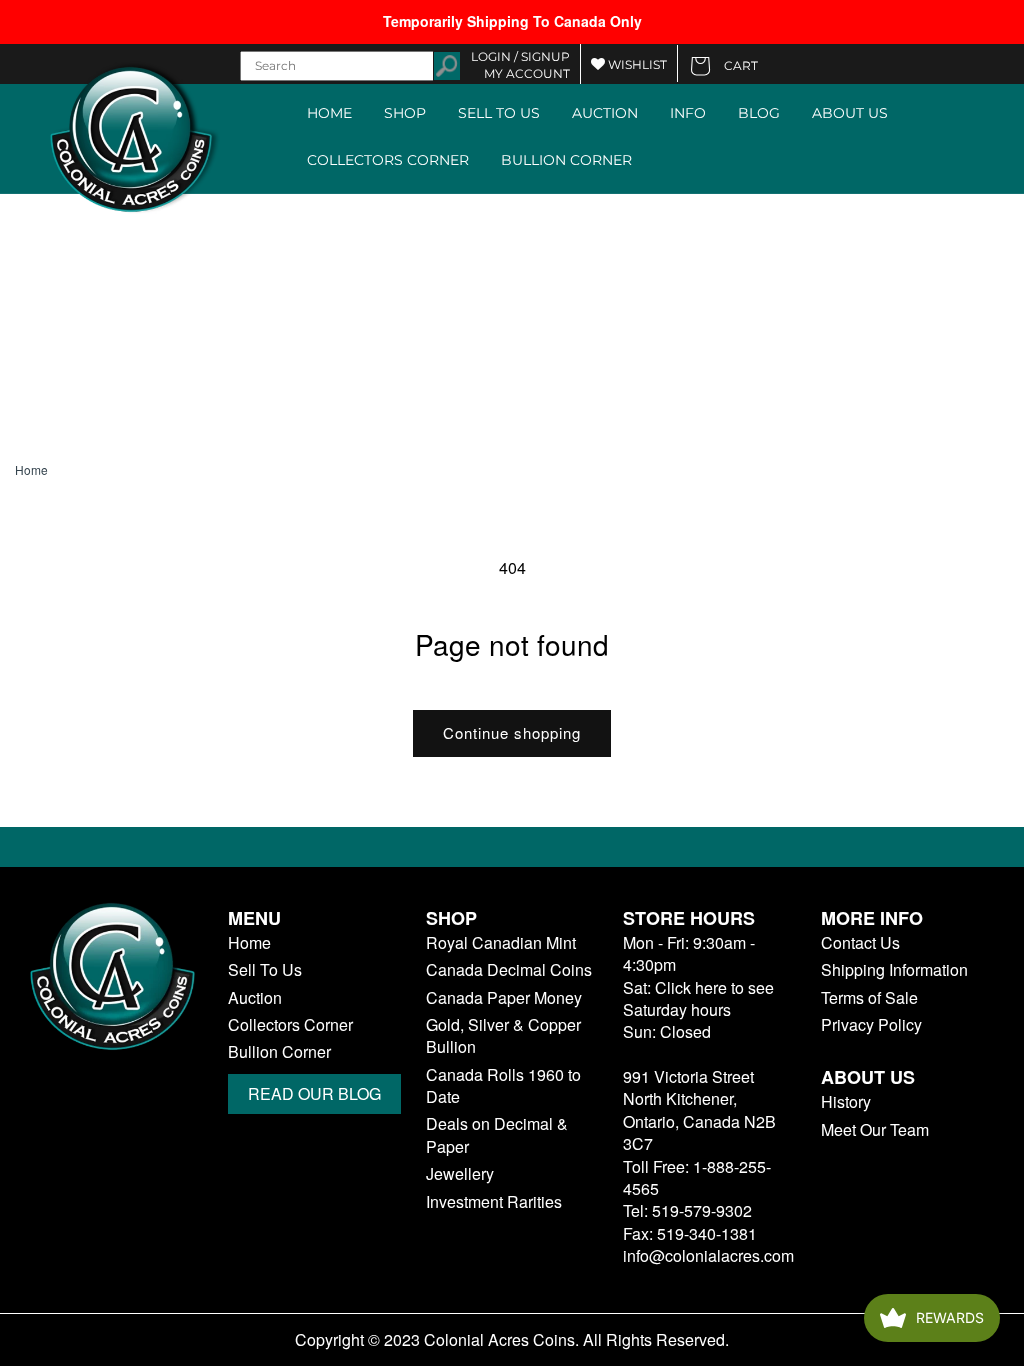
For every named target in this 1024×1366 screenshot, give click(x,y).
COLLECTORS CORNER (388, 160)
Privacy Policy (871, 1025)
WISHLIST (636, 64)
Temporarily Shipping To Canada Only (512, 21)
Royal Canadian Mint (501, 943)
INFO (688, 113)
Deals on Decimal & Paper (497, 1135)
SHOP (405, 113)
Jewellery (460, 1174)
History (846, 1102)
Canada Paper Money (504, 998)
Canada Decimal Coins (509, 970)
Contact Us (860, 943)
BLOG (759, 113)
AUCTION (605, 113)
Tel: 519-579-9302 (687, 1210)
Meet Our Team (875, 1130)
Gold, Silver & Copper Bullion (503, 1036)
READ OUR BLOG (314, 1093)
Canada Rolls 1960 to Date (503, 1086)
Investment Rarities (494, 1202)
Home (31, 470)
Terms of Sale (869, 998)
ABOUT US (850, 113)
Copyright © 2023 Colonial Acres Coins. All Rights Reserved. (512, 1340)
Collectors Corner (290, 1025)
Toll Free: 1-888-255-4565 (697, 1177)
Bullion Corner (279, 1052)
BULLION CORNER (566, 160)
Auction (255, 998)
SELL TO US (499, 113)
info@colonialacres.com (708, 1255)
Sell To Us (265, 970)
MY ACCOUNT (527, 73)
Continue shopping (512, 732)
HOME (329, 113)
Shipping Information (894, 970)
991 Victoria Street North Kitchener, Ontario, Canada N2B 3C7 (699, 1110)
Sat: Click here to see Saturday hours (698, 998)
